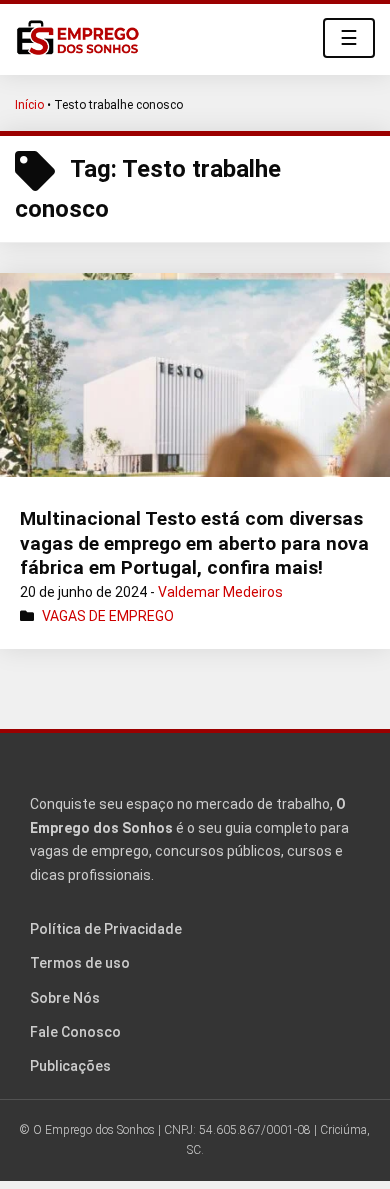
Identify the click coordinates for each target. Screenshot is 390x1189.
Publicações (70, 1066)
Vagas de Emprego (108, 616)
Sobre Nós (65, 998)
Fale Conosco (75, 1032)
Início (29, 105)
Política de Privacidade (106, 929)
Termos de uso (80, 963)
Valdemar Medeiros (220, 592)
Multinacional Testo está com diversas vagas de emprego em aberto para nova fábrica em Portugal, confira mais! (194, 543)
